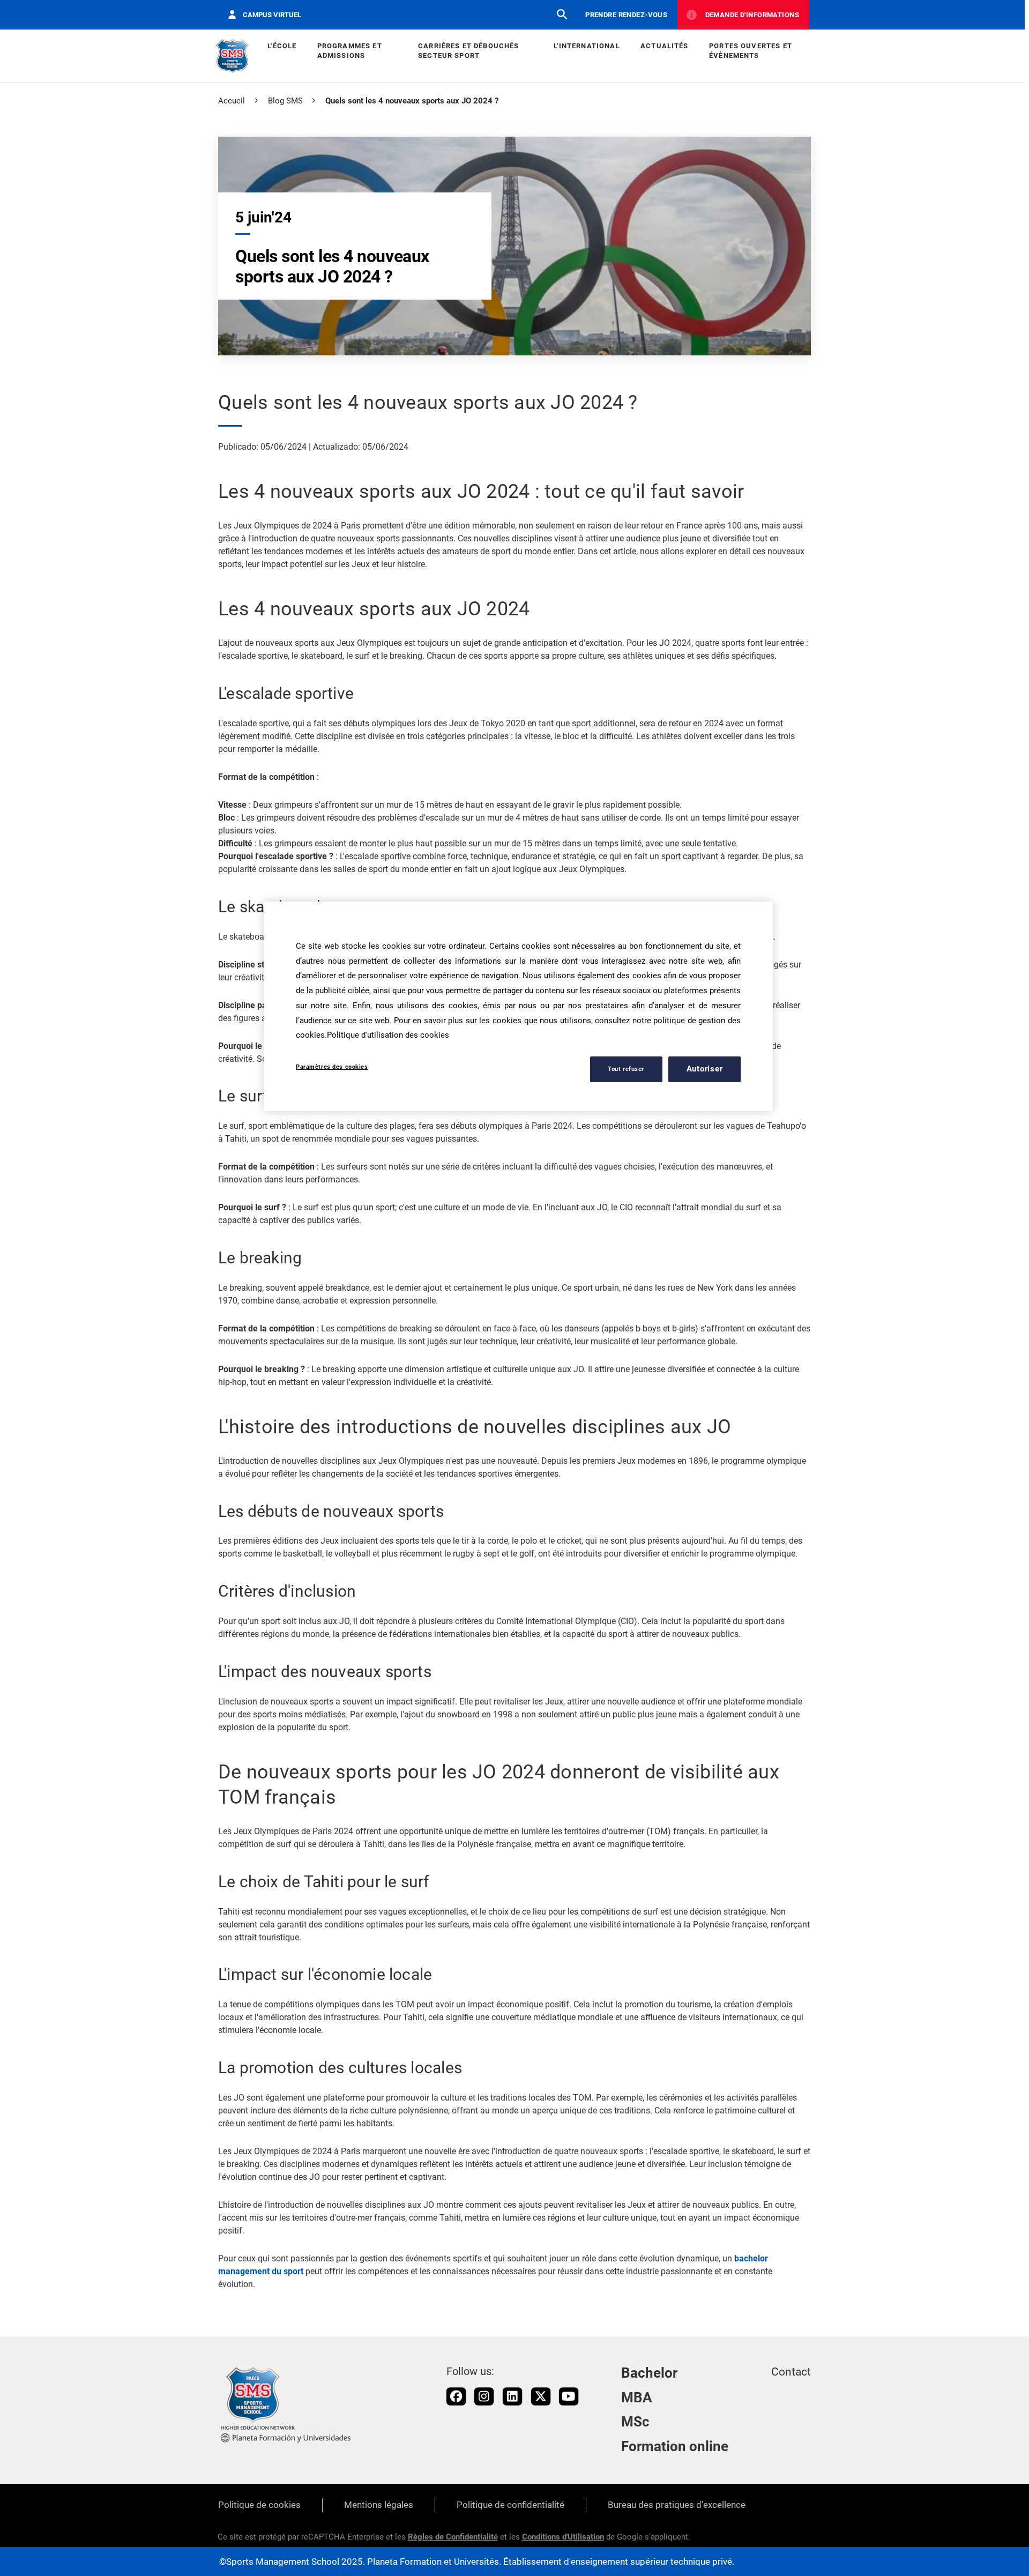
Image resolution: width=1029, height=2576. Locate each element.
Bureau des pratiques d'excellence (677, 2505)
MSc (635, 2422)
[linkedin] (512, 2396)
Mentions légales (379, 2505)
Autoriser (705, 1069)
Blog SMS (285, 101)
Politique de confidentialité (510, 2505)
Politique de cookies (259, 2505)
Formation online (675, 2446)
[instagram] (484, 2396)
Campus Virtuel (272, 15)
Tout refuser (626, 1069)
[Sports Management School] (232, 56)
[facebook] (456, 2396)
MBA (637, 2398)
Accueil (232, 101)
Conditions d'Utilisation (563, 2537)
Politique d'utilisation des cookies (388, 1035)
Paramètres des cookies (332, 1067)
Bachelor (649, 2373)
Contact (791, 2372)
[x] (541, 2396)
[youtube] (569, 2396)
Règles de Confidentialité (453, 2537)
